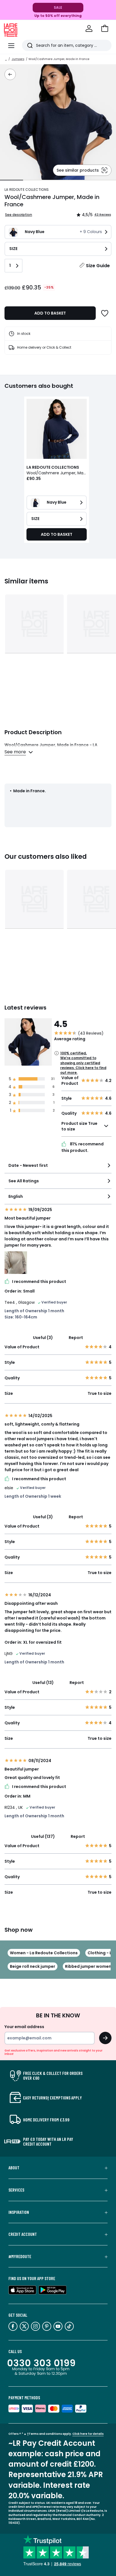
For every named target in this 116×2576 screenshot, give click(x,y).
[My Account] (89, 28)
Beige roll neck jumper (33, 1966)
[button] (105, 28)
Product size (79, 1126)
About (14, 2168)
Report (76, 1338)
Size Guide (98, 266)
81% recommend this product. (82, 1147)
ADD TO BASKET (50, 313)
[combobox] (58, 1168)
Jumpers (18, 59)
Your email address (24, 2027)
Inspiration (19, 2212)
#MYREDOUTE (20, 2256)
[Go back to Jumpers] (10, 74)
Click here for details (88, 2434)
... (6, 59)
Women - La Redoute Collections (44, 1953)
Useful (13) (43, 1683)
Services (16, 2190)
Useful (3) (43, 1338)
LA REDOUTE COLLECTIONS (27, 190)
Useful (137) (43, 1836)
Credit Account (23, 2234)
